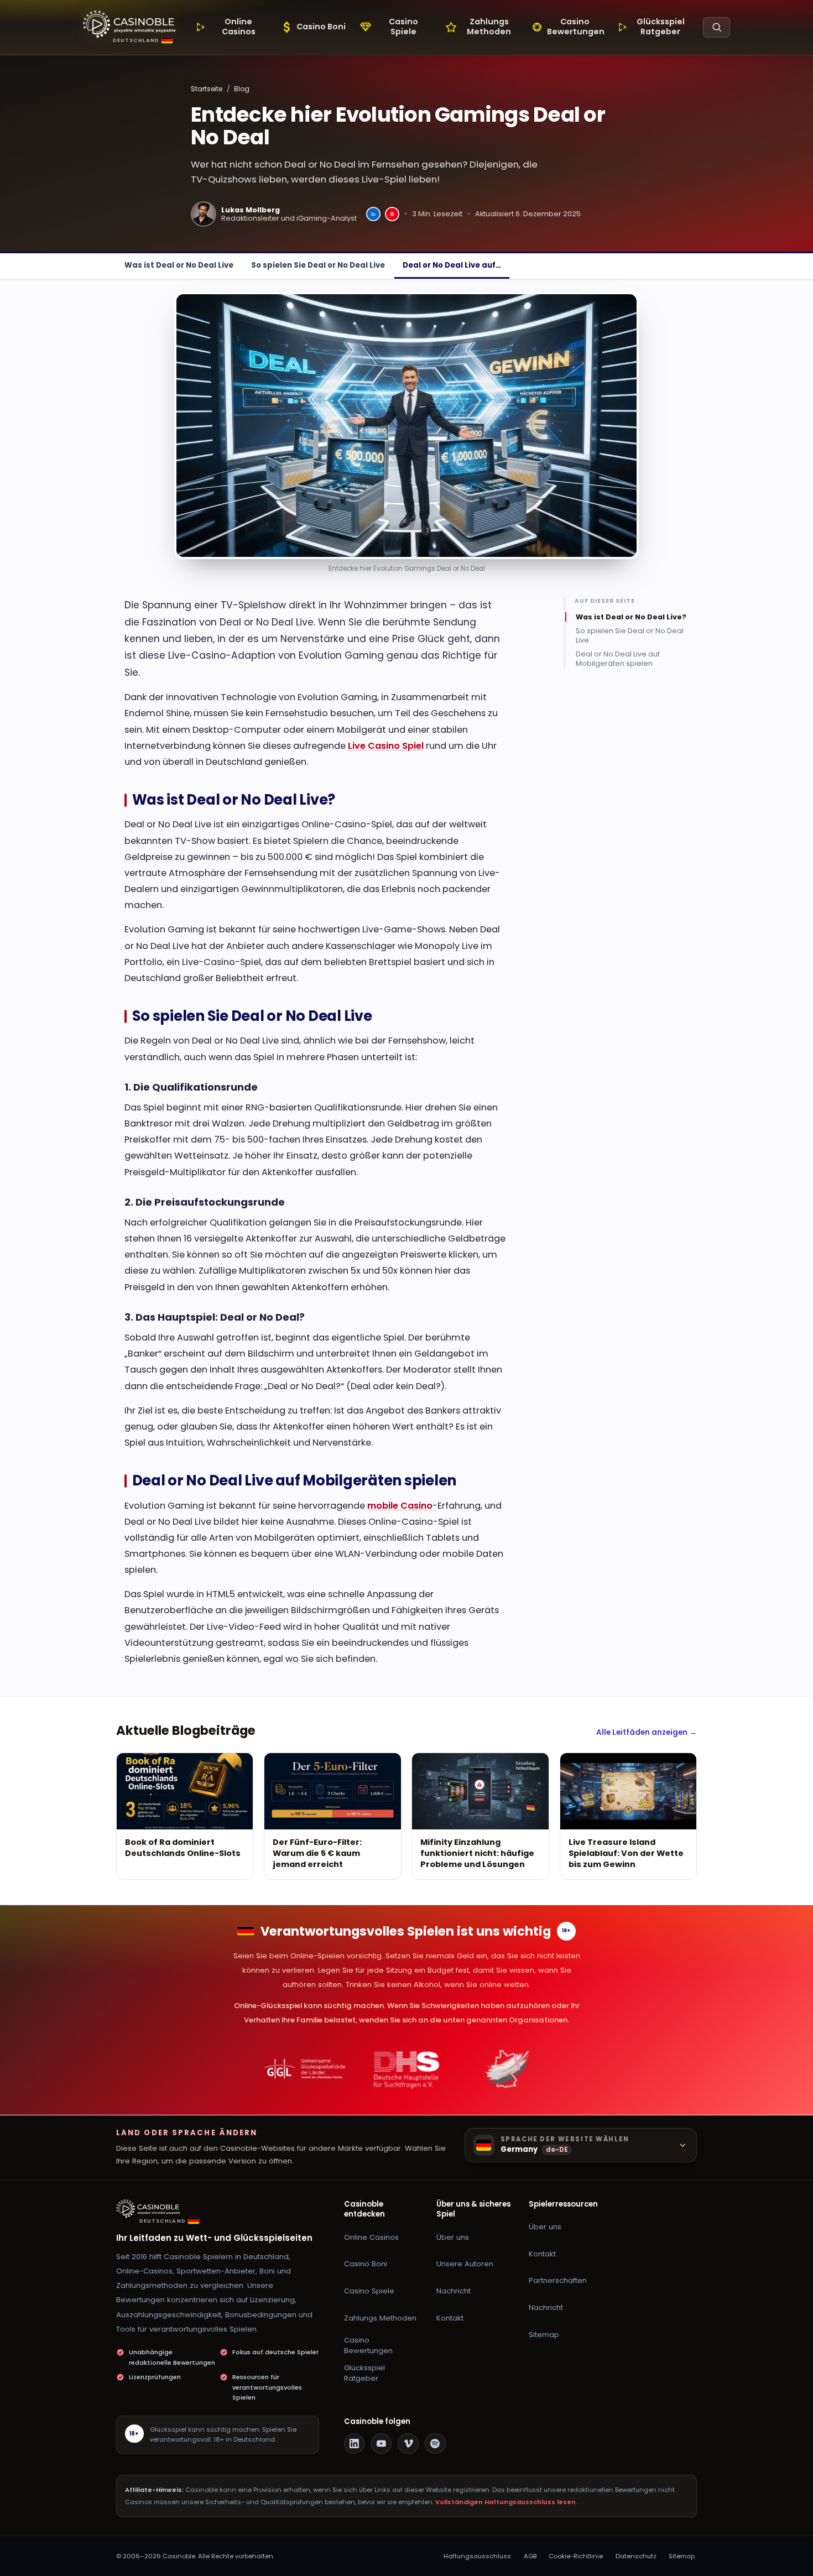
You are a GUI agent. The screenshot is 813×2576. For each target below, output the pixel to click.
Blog (242, 89)
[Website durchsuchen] (716, 27)
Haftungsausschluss (477, 2556)
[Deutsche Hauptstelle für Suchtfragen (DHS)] (407, 2069)
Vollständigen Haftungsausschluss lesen (505, 2502)
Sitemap (544, 2335)
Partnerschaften (558, 2280)
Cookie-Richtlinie (576, 2556)
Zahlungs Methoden (380, 2318)
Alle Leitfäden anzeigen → (647, 1732)
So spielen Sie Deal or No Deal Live (318, 265)
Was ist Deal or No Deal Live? (631, 617)
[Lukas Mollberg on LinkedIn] (373, 214)
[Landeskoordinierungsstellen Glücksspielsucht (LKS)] (508, 2069)
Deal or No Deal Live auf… (452, 265)
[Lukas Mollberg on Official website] (392, 214)
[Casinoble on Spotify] (435, 2444)
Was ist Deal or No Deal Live (179, 265)
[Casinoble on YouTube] (382, 2444)
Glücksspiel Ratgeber (364, 2373)
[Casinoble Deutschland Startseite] (129, 24)
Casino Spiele (369, 2291)
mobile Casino (400, 1506)
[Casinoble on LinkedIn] (355, 2444)
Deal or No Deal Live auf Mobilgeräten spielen (618, 659)
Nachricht (454, 2291)
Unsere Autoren (465, 2264)
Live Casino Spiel (386, 746)
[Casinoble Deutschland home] (150, 2209)
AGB (530, 2556)
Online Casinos (371, 2237)
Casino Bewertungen (368, 2345)
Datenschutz (636, 2556)
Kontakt (450, 2318)
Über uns (453, 2237)
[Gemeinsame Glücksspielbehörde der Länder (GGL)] (305, 2069)
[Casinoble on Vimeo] (408, 2444)
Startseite (207, 89)
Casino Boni (366, 2264)
